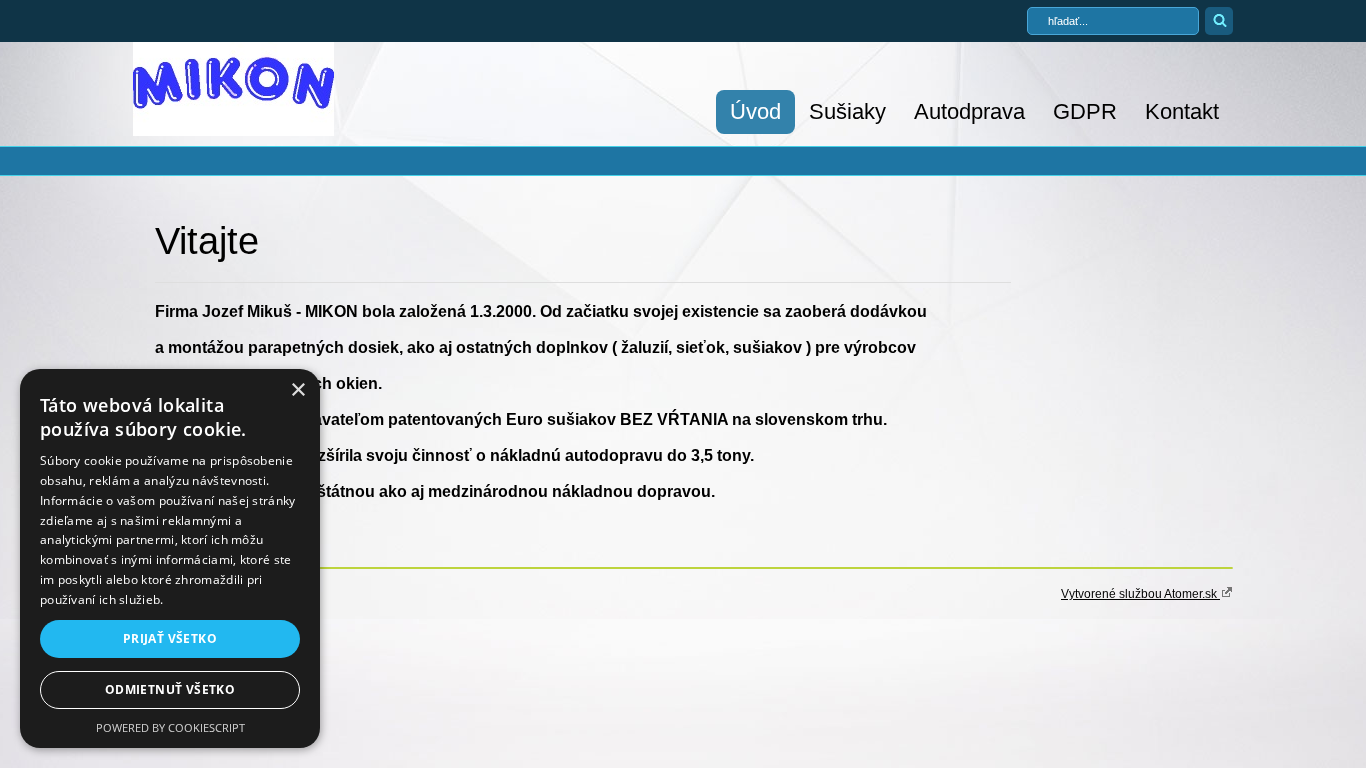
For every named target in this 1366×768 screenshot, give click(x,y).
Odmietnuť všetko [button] (170, 689)
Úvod (755, 111)
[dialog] (170, 558)
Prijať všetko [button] (170, 638)
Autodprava (969, 111)
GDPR (1085, 111)
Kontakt (1182, 111)
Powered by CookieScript (170, 727)
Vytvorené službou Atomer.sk (1140, 594)
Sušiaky (847, 111)
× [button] (297, 390)
